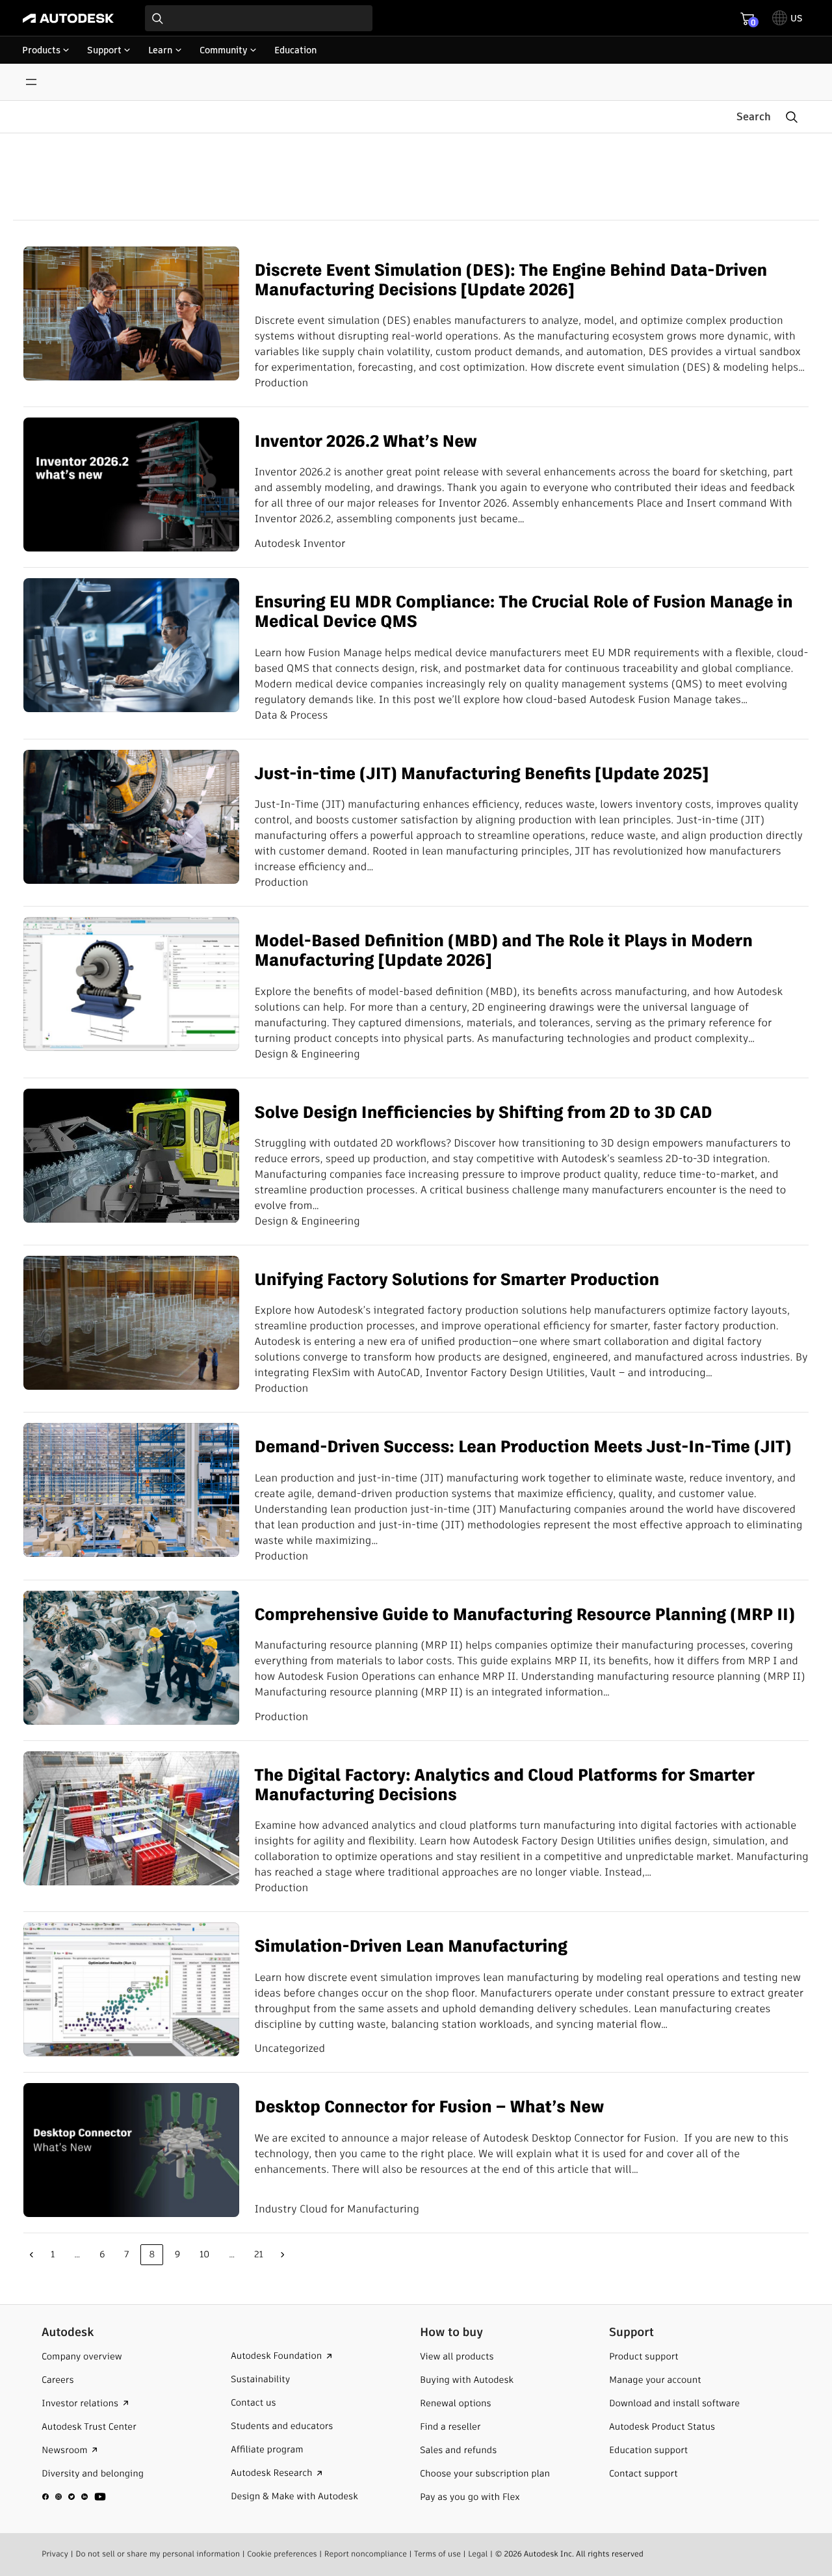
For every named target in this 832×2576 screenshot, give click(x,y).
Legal (478, 2554)
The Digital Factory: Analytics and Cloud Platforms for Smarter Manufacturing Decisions (505, 1785)
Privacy (55, 2554)
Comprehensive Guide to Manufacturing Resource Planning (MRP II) (525, 1614)
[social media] (74, 2497)
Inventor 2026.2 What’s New (366, 441)
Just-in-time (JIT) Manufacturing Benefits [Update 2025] (482, 773)
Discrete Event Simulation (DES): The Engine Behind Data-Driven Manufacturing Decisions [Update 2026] (511, 280)
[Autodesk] (68, 18)
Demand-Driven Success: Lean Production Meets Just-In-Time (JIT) (523, 1446)
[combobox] (259, 18)
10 (204, 2254)
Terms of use (437, 2554)
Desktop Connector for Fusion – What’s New (430, 2106)
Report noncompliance (366, 2554)
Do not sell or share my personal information (158, 2554)
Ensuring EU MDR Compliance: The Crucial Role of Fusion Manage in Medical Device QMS (524, 612)
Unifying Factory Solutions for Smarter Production (457, 1279)
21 (259, 2254)
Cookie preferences (282, 2554)
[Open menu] (31, 82)
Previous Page (31, 2255)
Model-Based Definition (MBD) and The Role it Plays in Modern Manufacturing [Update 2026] (504, 950)
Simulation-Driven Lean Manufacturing (411, 1946)
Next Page (283, 2255)
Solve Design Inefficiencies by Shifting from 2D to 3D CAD (484, 1112)
